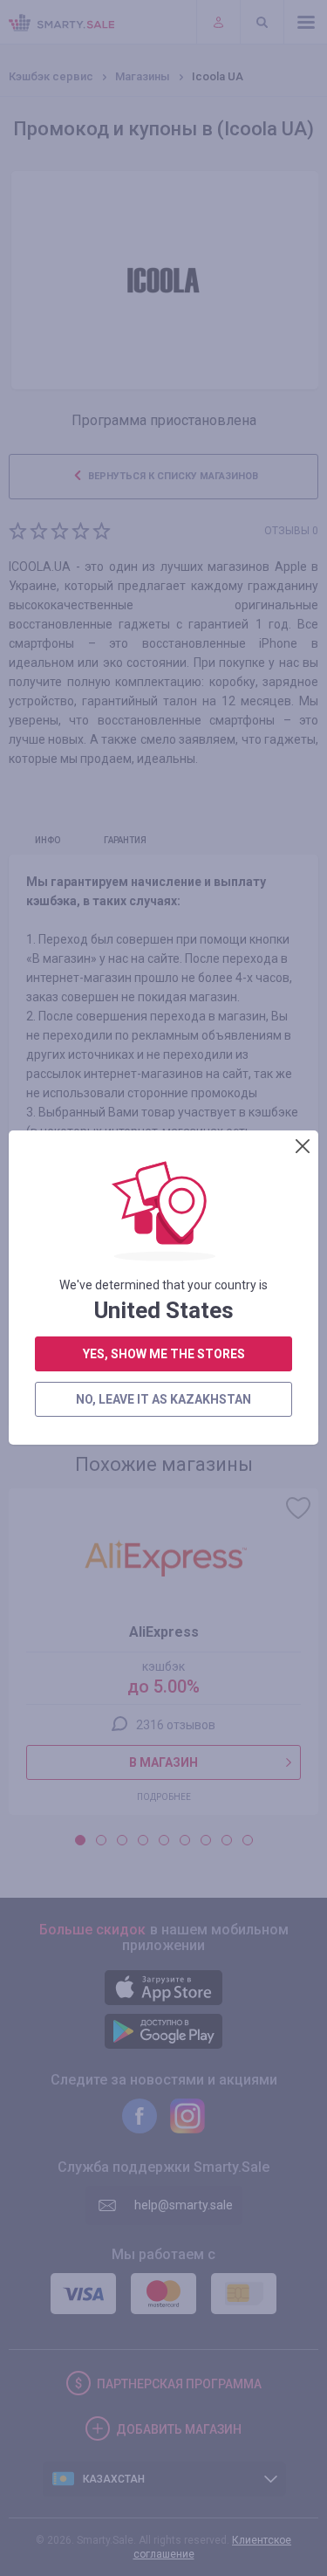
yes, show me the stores (164, 1354)
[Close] (303, 1146)
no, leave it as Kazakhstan (163, 1399)
